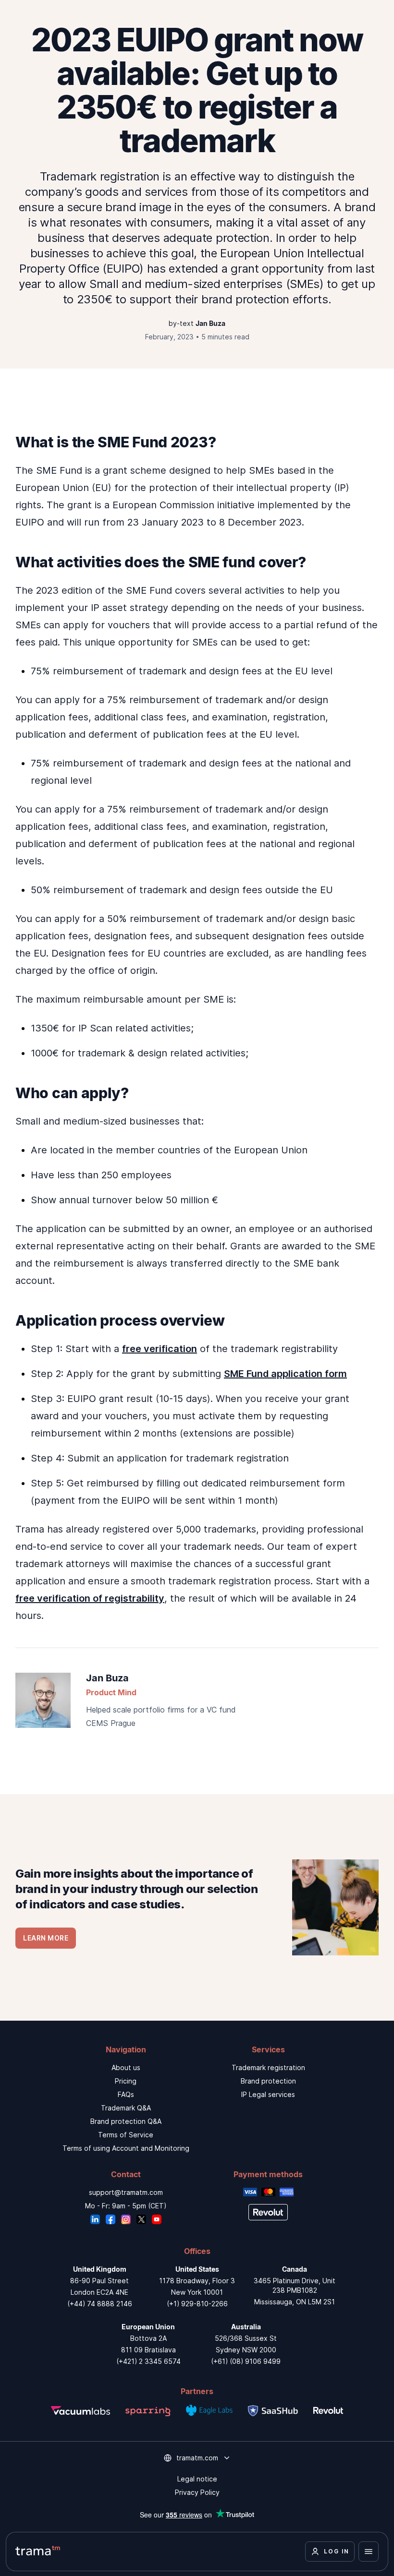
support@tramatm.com (126, 2192)
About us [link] (126, 2067)
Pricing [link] (126, 2081)
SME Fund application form (285, 1374)
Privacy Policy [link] (197, 2492)
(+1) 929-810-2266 (197, 2304)
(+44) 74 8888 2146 (100, 2304)
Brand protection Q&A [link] (126, 2121)
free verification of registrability (90, 1598)
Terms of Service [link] (126, 2135)
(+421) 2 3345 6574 (148, 2361)
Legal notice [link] (197, 2479)
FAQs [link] (126, 2094)
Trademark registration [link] (268, 2067)
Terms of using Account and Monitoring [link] (126, 2148)
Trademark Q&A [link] (126, 2108)
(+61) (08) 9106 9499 (246, 2361)
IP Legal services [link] (268, 2094)
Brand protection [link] (268, 2081)
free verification (160, 1349)
